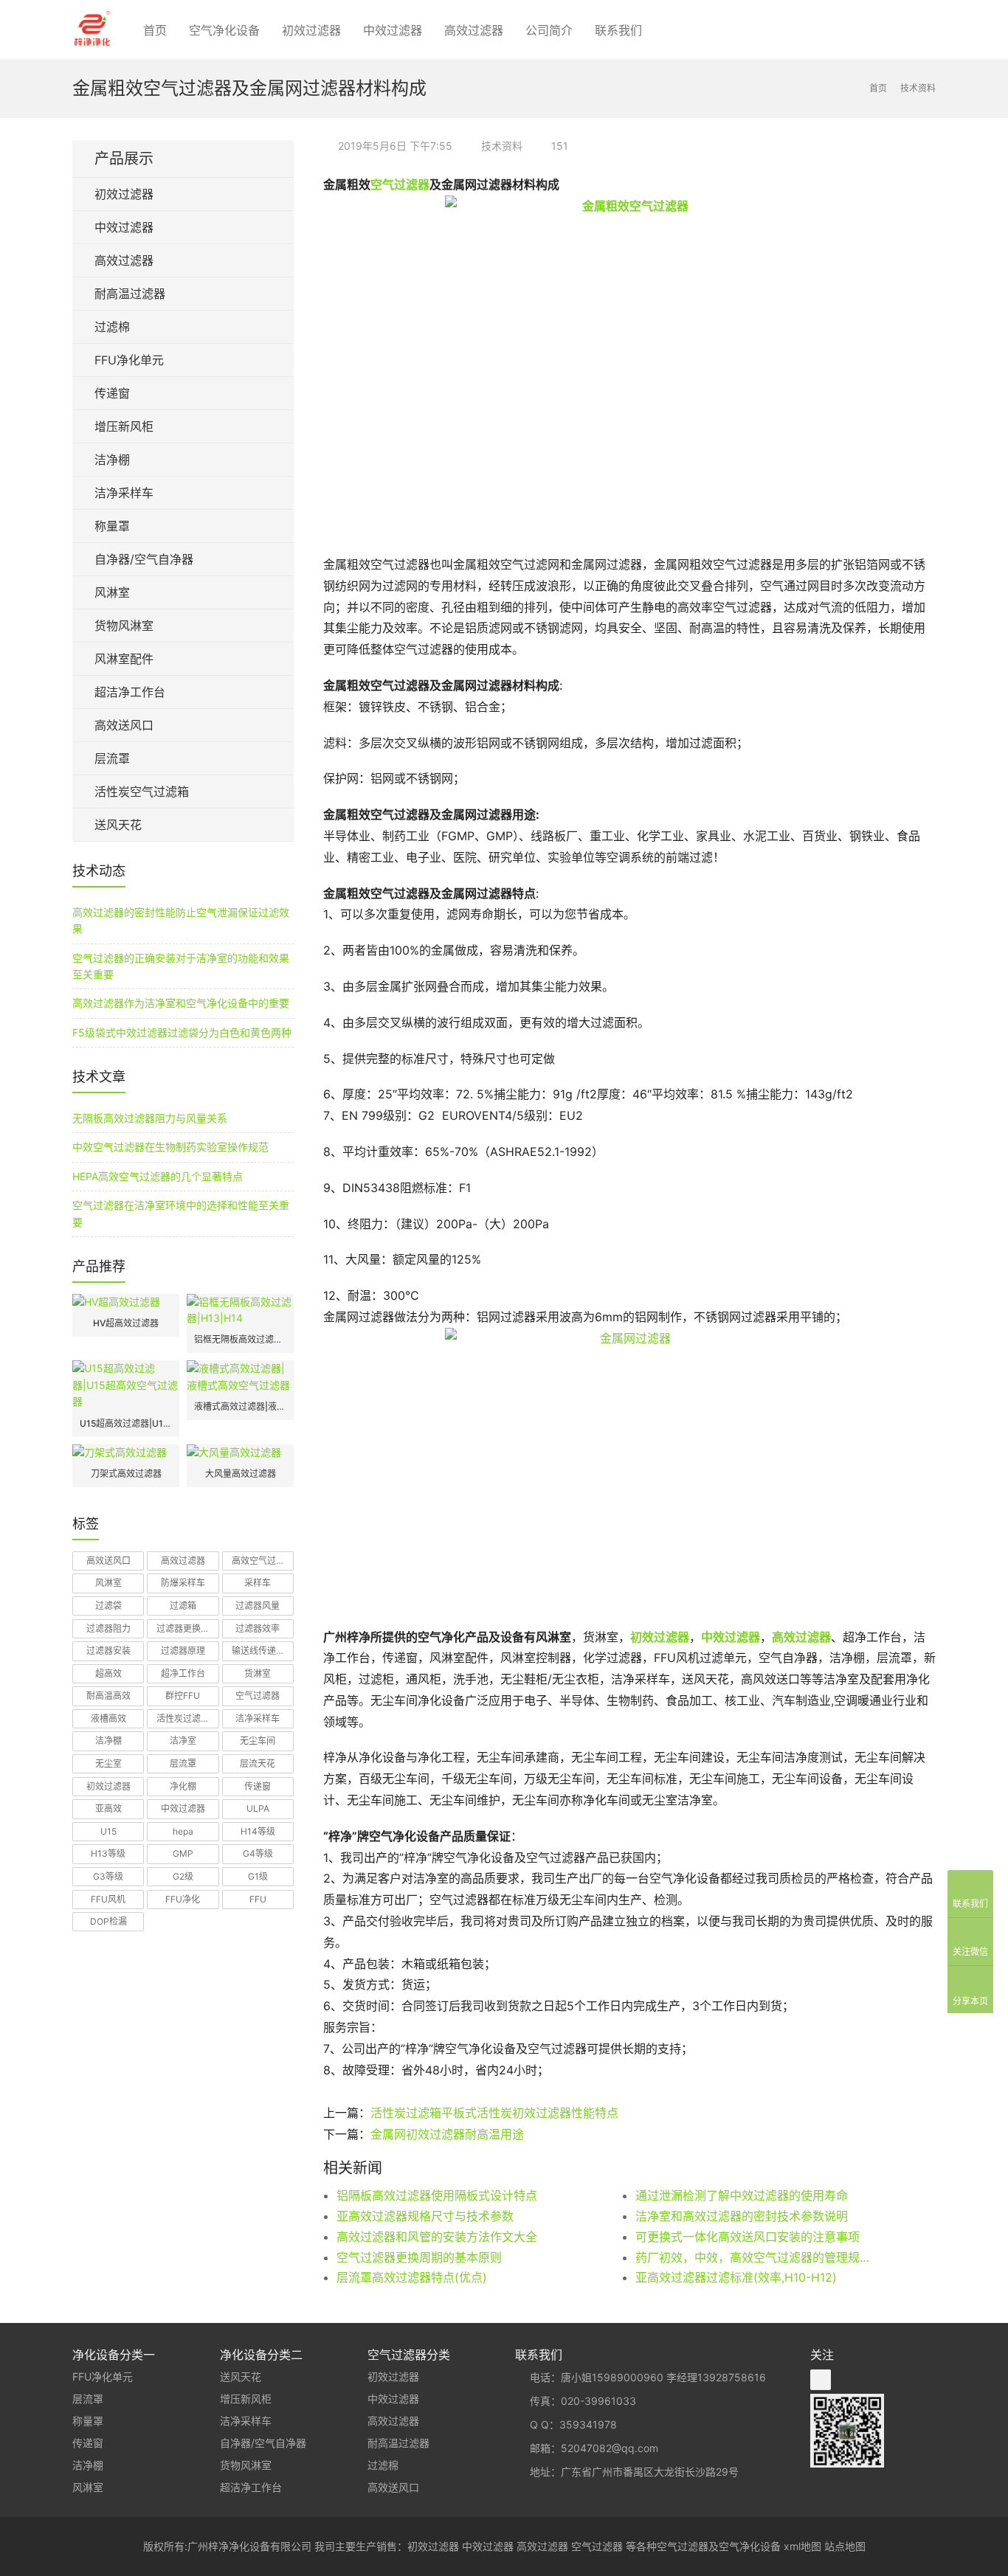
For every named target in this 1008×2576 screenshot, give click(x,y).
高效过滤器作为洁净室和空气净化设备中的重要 (181, 1003)
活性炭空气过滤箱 (142, 792)
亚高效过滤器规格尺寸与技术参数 (425, 2216)
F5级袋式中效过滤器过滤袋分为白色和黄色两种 (182, 1032)
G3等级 (108, 1876)
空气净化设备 (224, 30)
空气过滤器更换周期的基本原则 (419, 2257)
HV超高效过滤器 (126, 1323)
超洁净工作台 (130, 692)
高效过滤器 (474, 30)
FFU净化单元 (129, 360)
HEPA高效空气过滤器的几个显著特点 (158, 1176)
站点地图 (845, 2546)
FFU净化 (183, 1899)
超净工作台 (183, 1673)
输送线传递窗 (258, 1651)
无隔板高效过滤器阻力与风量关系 (150, 1118)
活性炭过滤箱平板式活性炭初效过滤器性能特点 (494, 2113)
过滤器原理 (183, 1651)
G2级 (183, 1876)
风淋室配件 (124, 659)
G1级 (258, 1876)
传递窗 (112, 393)
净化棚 (183, 1786)
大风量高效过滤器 (241, 1474)
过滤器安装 (108, 1651)
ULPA (258, 1808)
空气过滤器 (400, 184)
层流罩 (112, 758)
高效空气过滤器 (263, 1561)
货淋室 (258, 1673)
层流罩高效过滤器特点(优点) (412, 2277)
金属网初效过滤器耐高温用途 (447, 2134)
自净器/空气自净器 (144, 559)
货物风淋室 (124, 626)
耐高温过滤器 (130, 294)
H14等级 (258, 1831)
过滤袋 (108, 1606)
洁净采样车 (124, 493)
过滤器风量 (258, 1606)
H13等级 (108, 1853)
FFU (258, 1899)
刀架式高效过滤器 (126, 1474)
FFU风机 (108, 1899)
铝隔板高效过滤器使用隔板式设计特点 (437, 2195)
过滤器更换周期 (187, 1628)
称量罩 (112, 526)
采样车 (258, 1583)
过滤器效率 (258, 1628)
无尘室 (108, 1763)
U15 (108, 1831)
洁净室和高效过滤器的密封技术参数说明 (742, 2216)
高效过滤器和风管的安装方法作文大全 (437, 2237)
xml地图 (802, 2546)
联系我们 (618, 30)
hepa (183, 1831)
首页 (155, 30)
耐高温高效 (108, 1696)
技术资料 (502, 146)
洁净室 (183, 1741)
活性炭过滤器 (183, 1718)
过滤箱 (183, 1606)
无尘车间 (258, 1741)
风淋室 (112, 592)
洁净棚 (112, 460)
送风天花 (118, 825)
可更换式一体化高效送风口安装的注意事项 (748, 2237)
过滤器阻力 (108, 1628)
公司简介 (549, 30)
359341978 (588, 2424)
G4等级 (258, 1853)
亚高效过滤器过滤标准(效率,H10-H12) (736, 2277)
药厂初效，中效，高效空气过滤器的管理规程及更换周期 (755, 2257)
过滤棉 (112, 327)
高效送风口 (124, 725)
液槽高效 (108, 1718)
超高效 (108, 1673)
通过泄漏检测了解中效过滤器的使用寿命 (742, 2195)
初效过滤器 (311, 30)
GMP (183, 1853)
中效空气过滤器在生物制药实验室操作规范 (170, 1147)
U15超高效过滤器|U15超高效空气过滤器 (126, 1423)
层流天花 (258, 1763)
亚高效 (108, 1808)
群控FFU (183, 1696)
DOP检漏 (108, 1921)
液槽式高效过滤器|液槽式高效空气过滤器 (240, 1406)
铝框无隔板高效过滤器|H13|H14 (240, 1339)
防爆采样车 (183, 1583)
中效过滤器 (393, 30)
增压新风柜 (124, 426)
